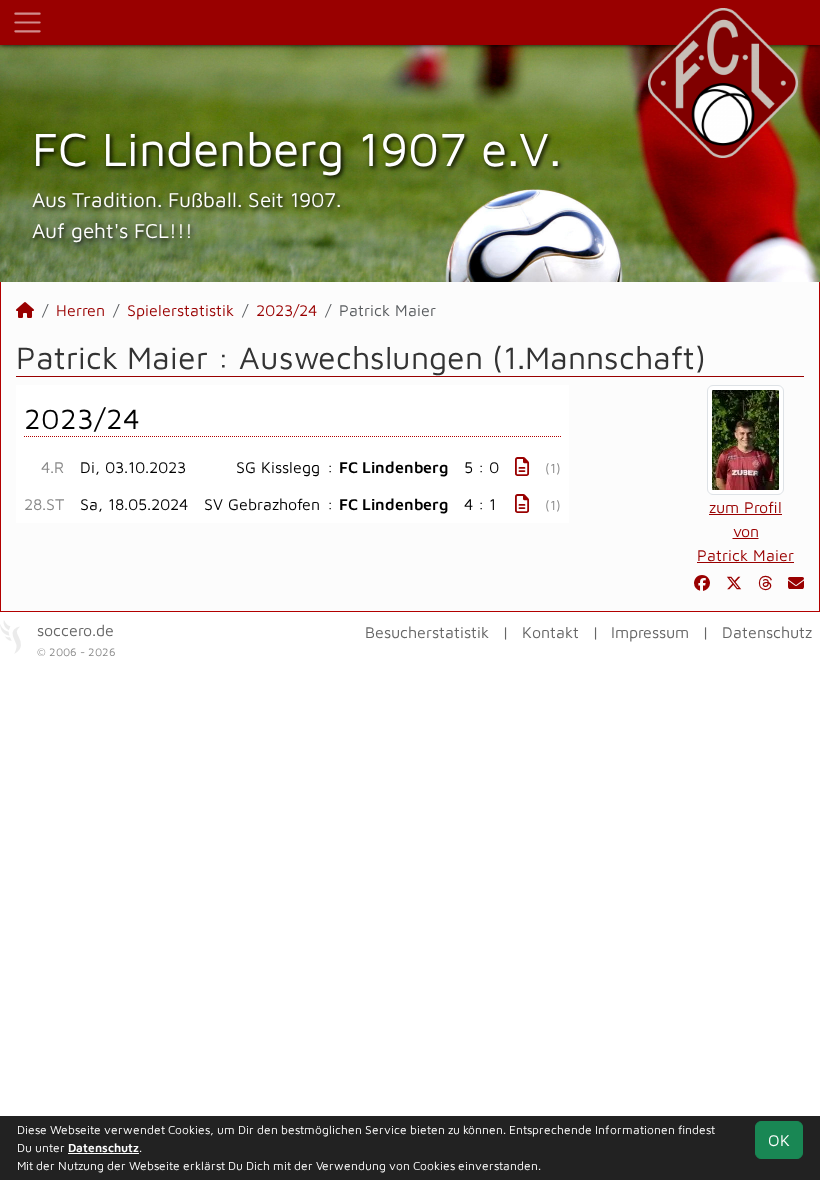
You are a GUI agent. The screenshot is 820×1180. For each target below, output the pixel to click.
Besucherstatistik (427, 632)
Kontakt (550, 632)
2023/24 (286, 310)
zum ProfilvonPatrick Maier (745, 531)
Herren (80, 310)
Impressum (650, 632)
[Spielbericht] (522, 466)
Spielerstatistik (180, 310)
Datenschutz (767, 632)
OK (779, 1140)
